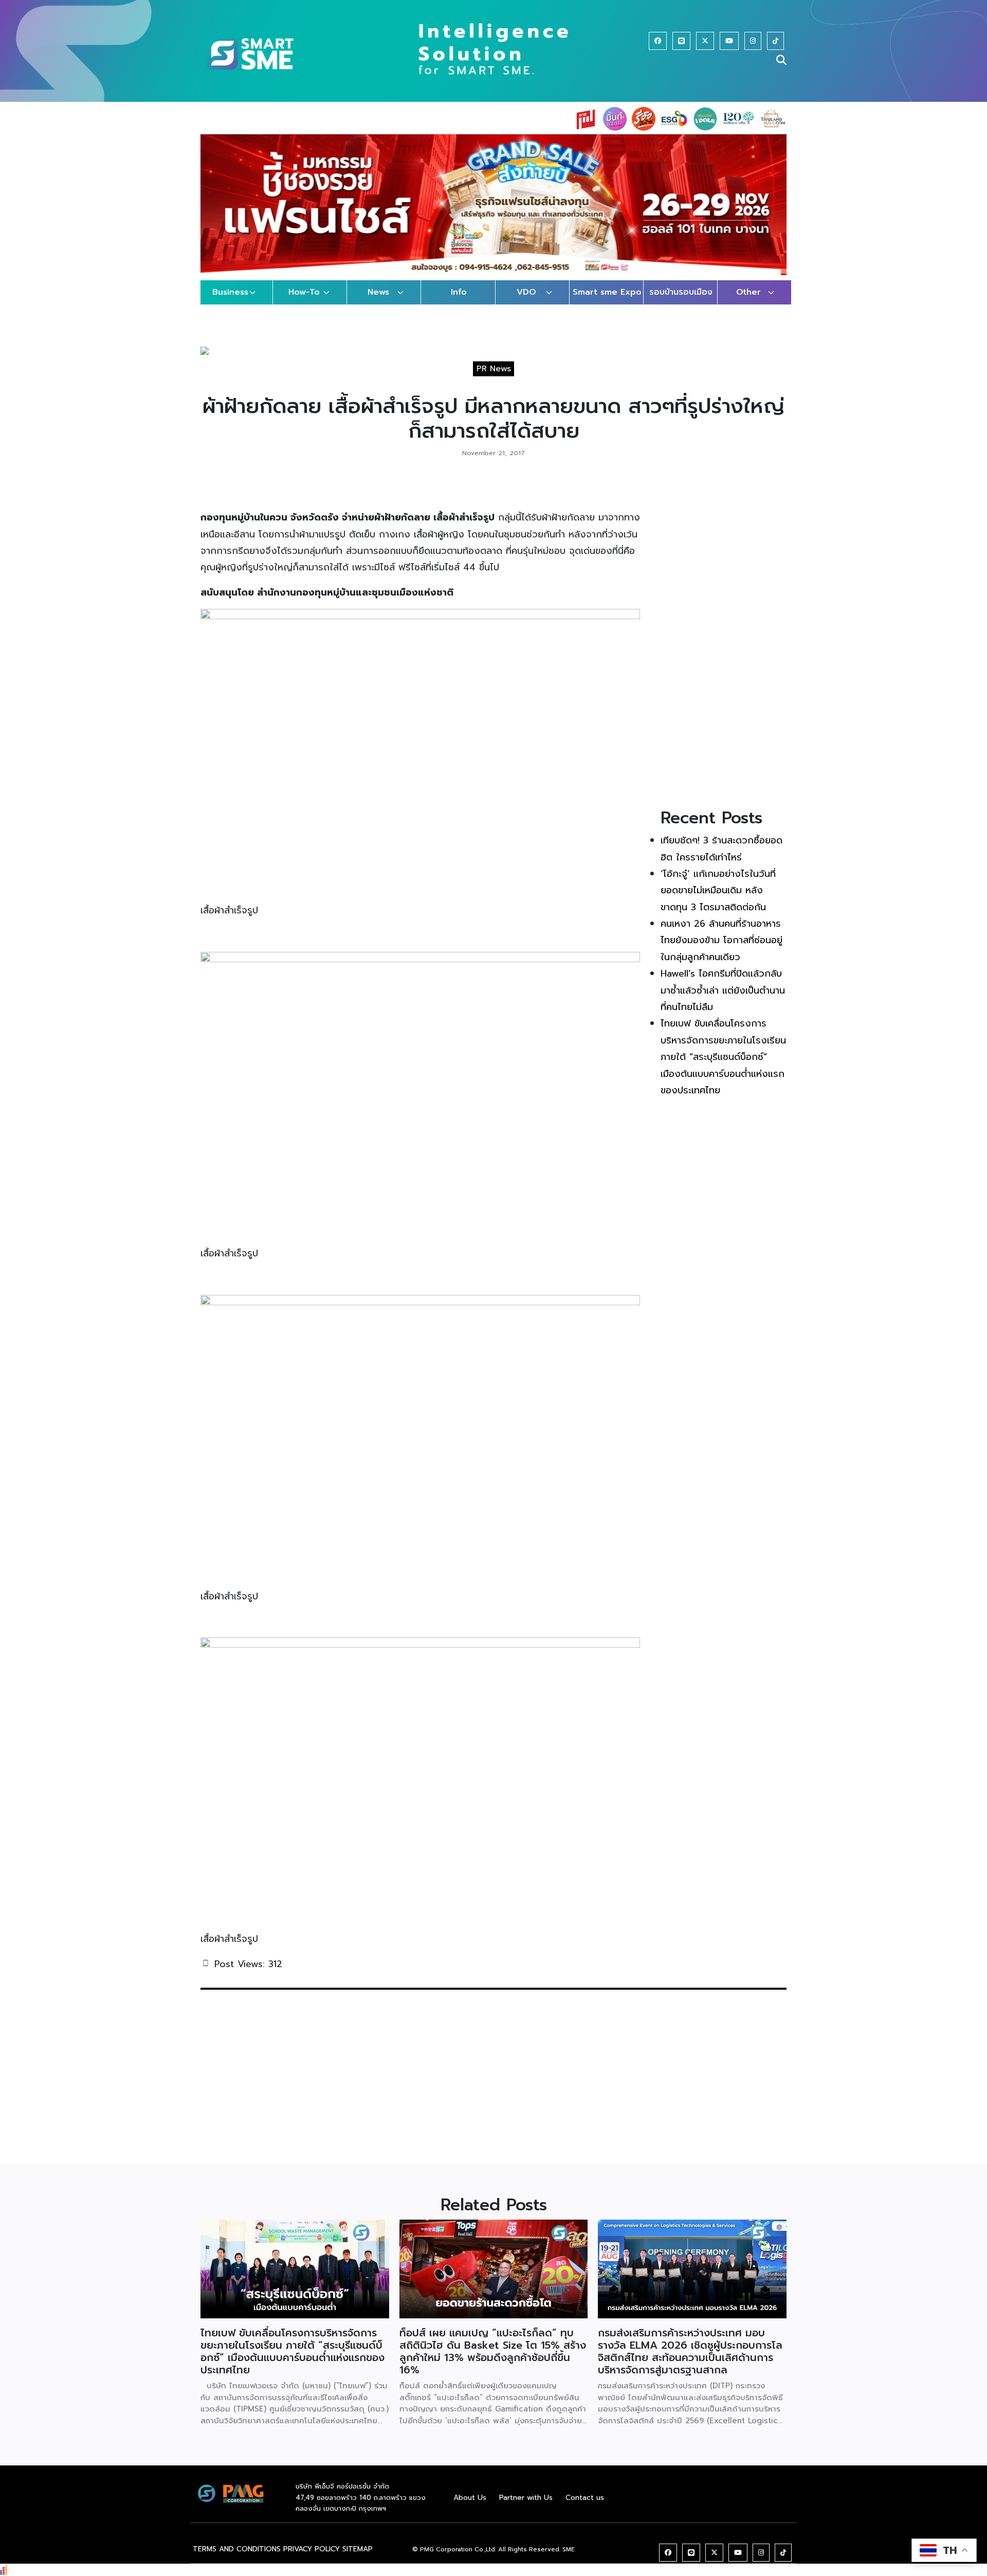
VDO (526, 302)
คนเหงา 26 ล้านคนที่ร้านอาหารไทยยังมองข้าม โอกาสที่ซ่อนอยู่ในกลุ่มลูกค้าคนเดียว (721, 950)
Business (230, 302)
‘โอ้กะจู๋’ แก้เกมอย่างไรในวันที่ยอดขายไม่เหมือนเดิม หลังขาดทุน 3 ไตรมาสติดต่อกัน (718, 900)
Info (459, 302)
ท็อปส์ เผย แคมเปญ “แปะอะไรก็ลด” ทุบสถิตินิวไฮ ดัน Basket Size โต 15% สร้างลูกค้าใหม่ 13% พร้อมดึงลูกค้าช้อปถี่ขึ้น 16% (493, 2361)
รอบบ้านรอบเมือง (681, 302)
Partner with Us (526, 2507)
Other (748, 302)
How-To (304, 302)
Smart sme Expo (607, 302)
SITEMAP (358, 2559)
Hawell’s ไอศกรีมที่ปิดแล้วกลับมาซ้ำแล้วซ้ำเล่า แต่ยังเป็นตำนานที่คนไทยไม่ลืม (723, 1001)
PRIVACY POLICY (312, 2559)
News (378, 302)
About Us (470, 2507)
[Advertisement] (724, 648)
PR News (494, 379)
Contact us (585, 2507)
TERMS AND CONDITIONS (237, 2559)
